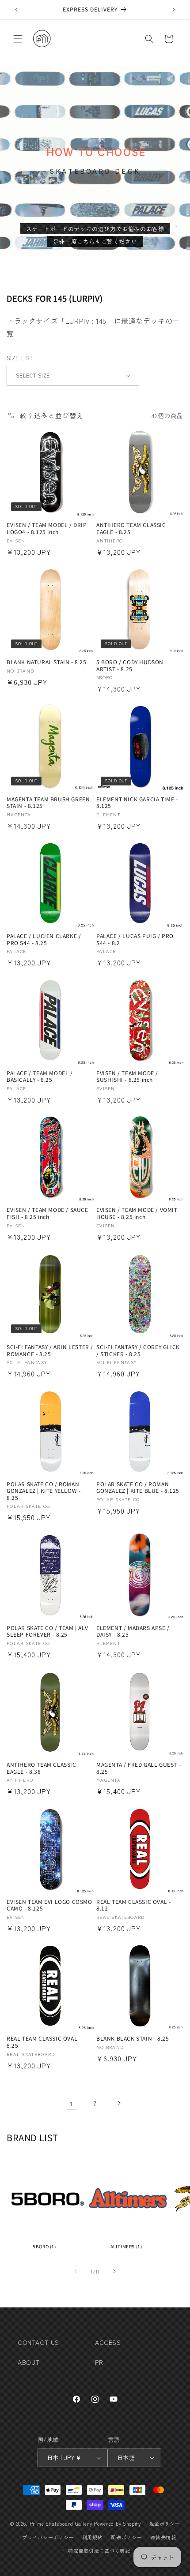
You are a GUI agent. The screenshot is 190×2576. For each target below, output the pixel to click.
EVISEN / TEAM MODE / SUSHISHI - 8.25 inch (127, 1076)
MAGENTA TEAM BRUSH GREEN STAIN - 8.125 (48, 802)
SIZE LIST (20, 358)
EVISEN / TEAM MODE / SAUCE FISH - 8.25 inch (47, 1213)
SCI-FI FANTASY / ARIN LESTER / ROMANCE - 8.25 (50, 1350)
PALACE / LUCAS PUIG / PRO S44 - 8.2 (135, 939)
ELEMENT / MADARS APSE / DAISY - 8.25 (133, 1631)
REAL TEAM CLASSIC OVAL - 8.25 (44, 2042)
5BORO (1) (44, 2246)
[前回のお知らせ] (16, 10)
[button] (18, 39)
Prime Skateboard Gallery (61, 2524)
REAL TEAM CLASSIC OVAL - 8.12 (133, 1905)
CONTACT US (38, 2342)
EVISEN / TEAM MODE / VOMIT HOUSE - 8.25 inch (137, 1213)
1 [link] (71, 2103)
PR (99, 2362)
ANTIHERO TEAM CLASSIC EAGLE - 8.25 (131, 528)
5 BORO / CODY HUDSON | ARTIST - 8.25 (131, 665)
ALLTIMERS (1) (126, 2246)
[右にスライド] (114, 2271)
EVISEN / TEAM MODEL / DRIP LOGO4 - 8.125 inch (47, 528)
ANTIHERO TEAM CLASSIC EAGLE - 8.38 (42, 1768)
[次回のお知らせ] (174, 10)
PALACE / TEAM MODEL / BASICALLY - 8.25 (40, 1076)
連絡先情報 (163, 2537)
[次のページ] (119, 2103)
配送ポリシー (126, 2537)
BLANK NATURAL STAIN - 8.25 (47, 662)
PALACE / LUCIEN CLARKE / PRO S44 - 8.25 (44, 939)
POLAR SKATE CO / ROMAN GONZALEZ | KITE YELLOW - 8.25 (44, 1491)
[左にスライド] (76, 2271)
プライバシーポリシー (48, 2537)
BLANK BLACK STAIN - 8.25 (133, 2038)
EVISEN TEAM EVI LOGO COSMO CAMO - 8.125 (49, 1905)
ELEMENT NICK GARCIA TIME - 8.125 (137, 802)
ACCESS (108, 2342)
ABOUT (29, 2362)
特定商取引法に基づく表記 (99, 2550)
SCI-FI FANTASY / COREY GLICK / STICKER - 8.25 (138, 1350)
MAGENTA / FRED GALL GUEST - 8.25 (139, 1768)
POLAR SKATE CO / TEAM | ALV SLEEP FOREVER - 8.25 (47, 1631)
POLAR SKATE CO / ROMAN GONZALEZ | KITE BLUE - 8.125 (138, 1487)
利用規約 (93, 2537)
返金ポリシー (165, 2524)
